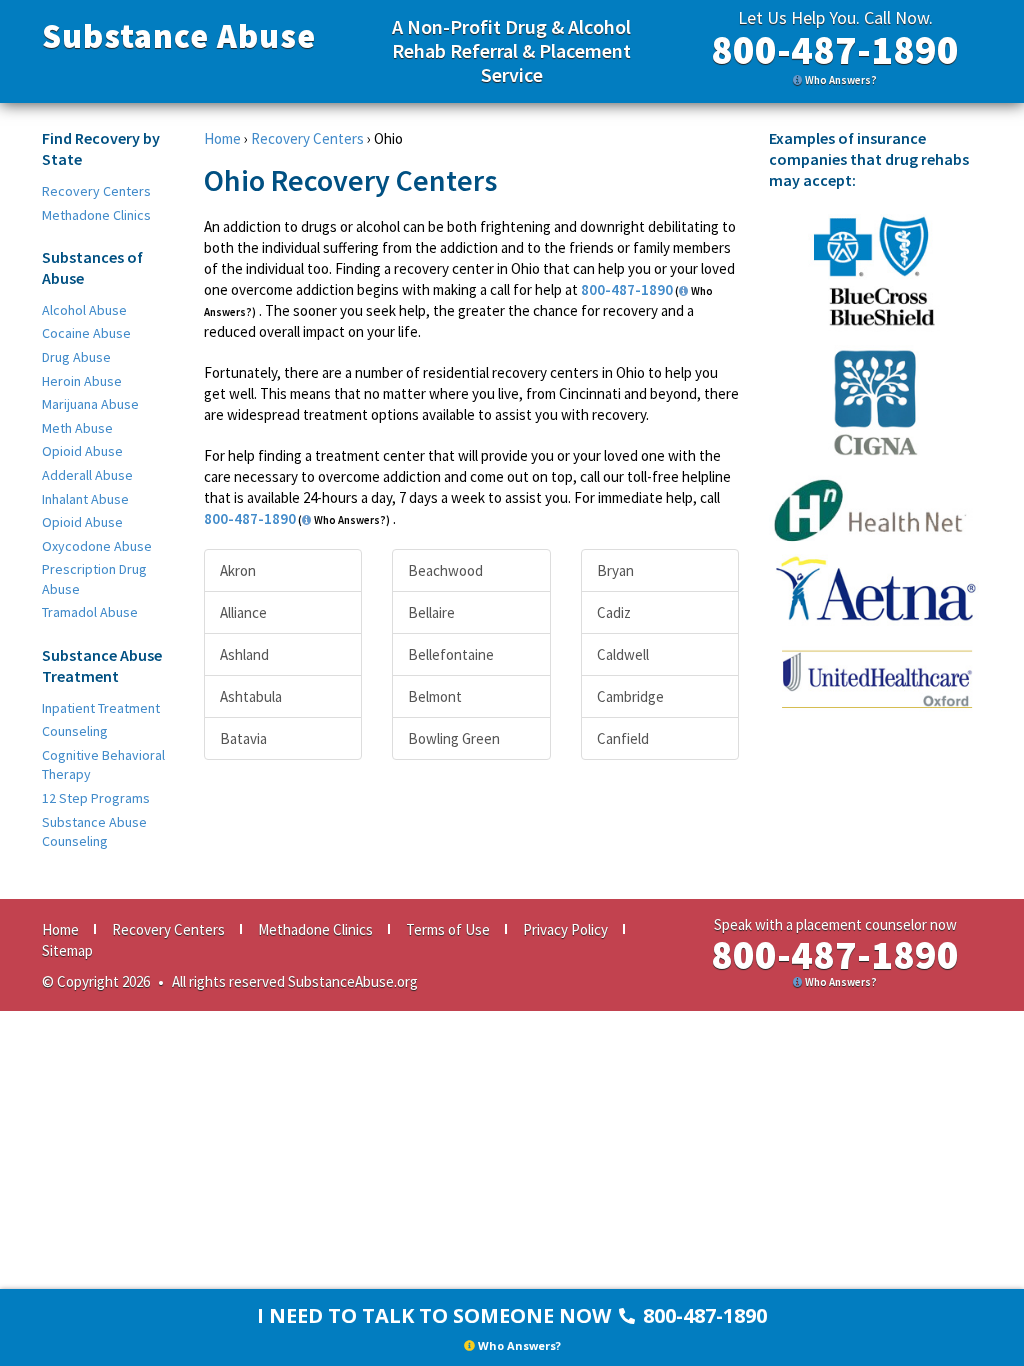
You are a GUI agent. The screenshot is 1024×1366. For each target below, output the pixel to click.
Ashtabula (251, 696)
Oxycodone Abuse (97, 546)
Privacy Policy (565, 929)
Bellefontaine (451, 654)
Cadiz (614, 612)
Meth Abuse (77, 428)
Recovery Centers (96, 191)
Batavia (243, 738)
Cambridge (630, 696)
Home (222, 138)
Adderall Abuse (87, 475)
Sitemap (67, 950)
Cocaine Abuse (86, 333)
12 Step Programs (96, 798)
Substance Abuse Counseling (94, 832)
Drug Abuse (76, 357)
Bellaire (431, 612)
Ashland (244, 654)
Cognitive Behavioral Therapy (103, 765)
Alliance (243, 612)
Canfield (623, 738)
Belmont (435, 696)
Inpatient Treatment (101, 708)
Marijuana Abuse (90, 404)
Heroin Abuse (82, 381)
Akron (238, 570)
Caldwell (623, 654)
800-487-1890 (835, 50)
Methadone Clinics (96, 215)
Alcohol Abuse (84, 310)
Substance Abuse (179, 36)
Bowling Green (454, 738)
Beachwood (445, 570)
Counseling (75, 731)
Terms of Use (448, 929)
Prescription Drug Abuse (94, 579)
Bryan (615, 570)
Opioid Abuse (82, 451)
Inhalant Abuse (85, 499)
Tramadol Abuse (90, 612)
